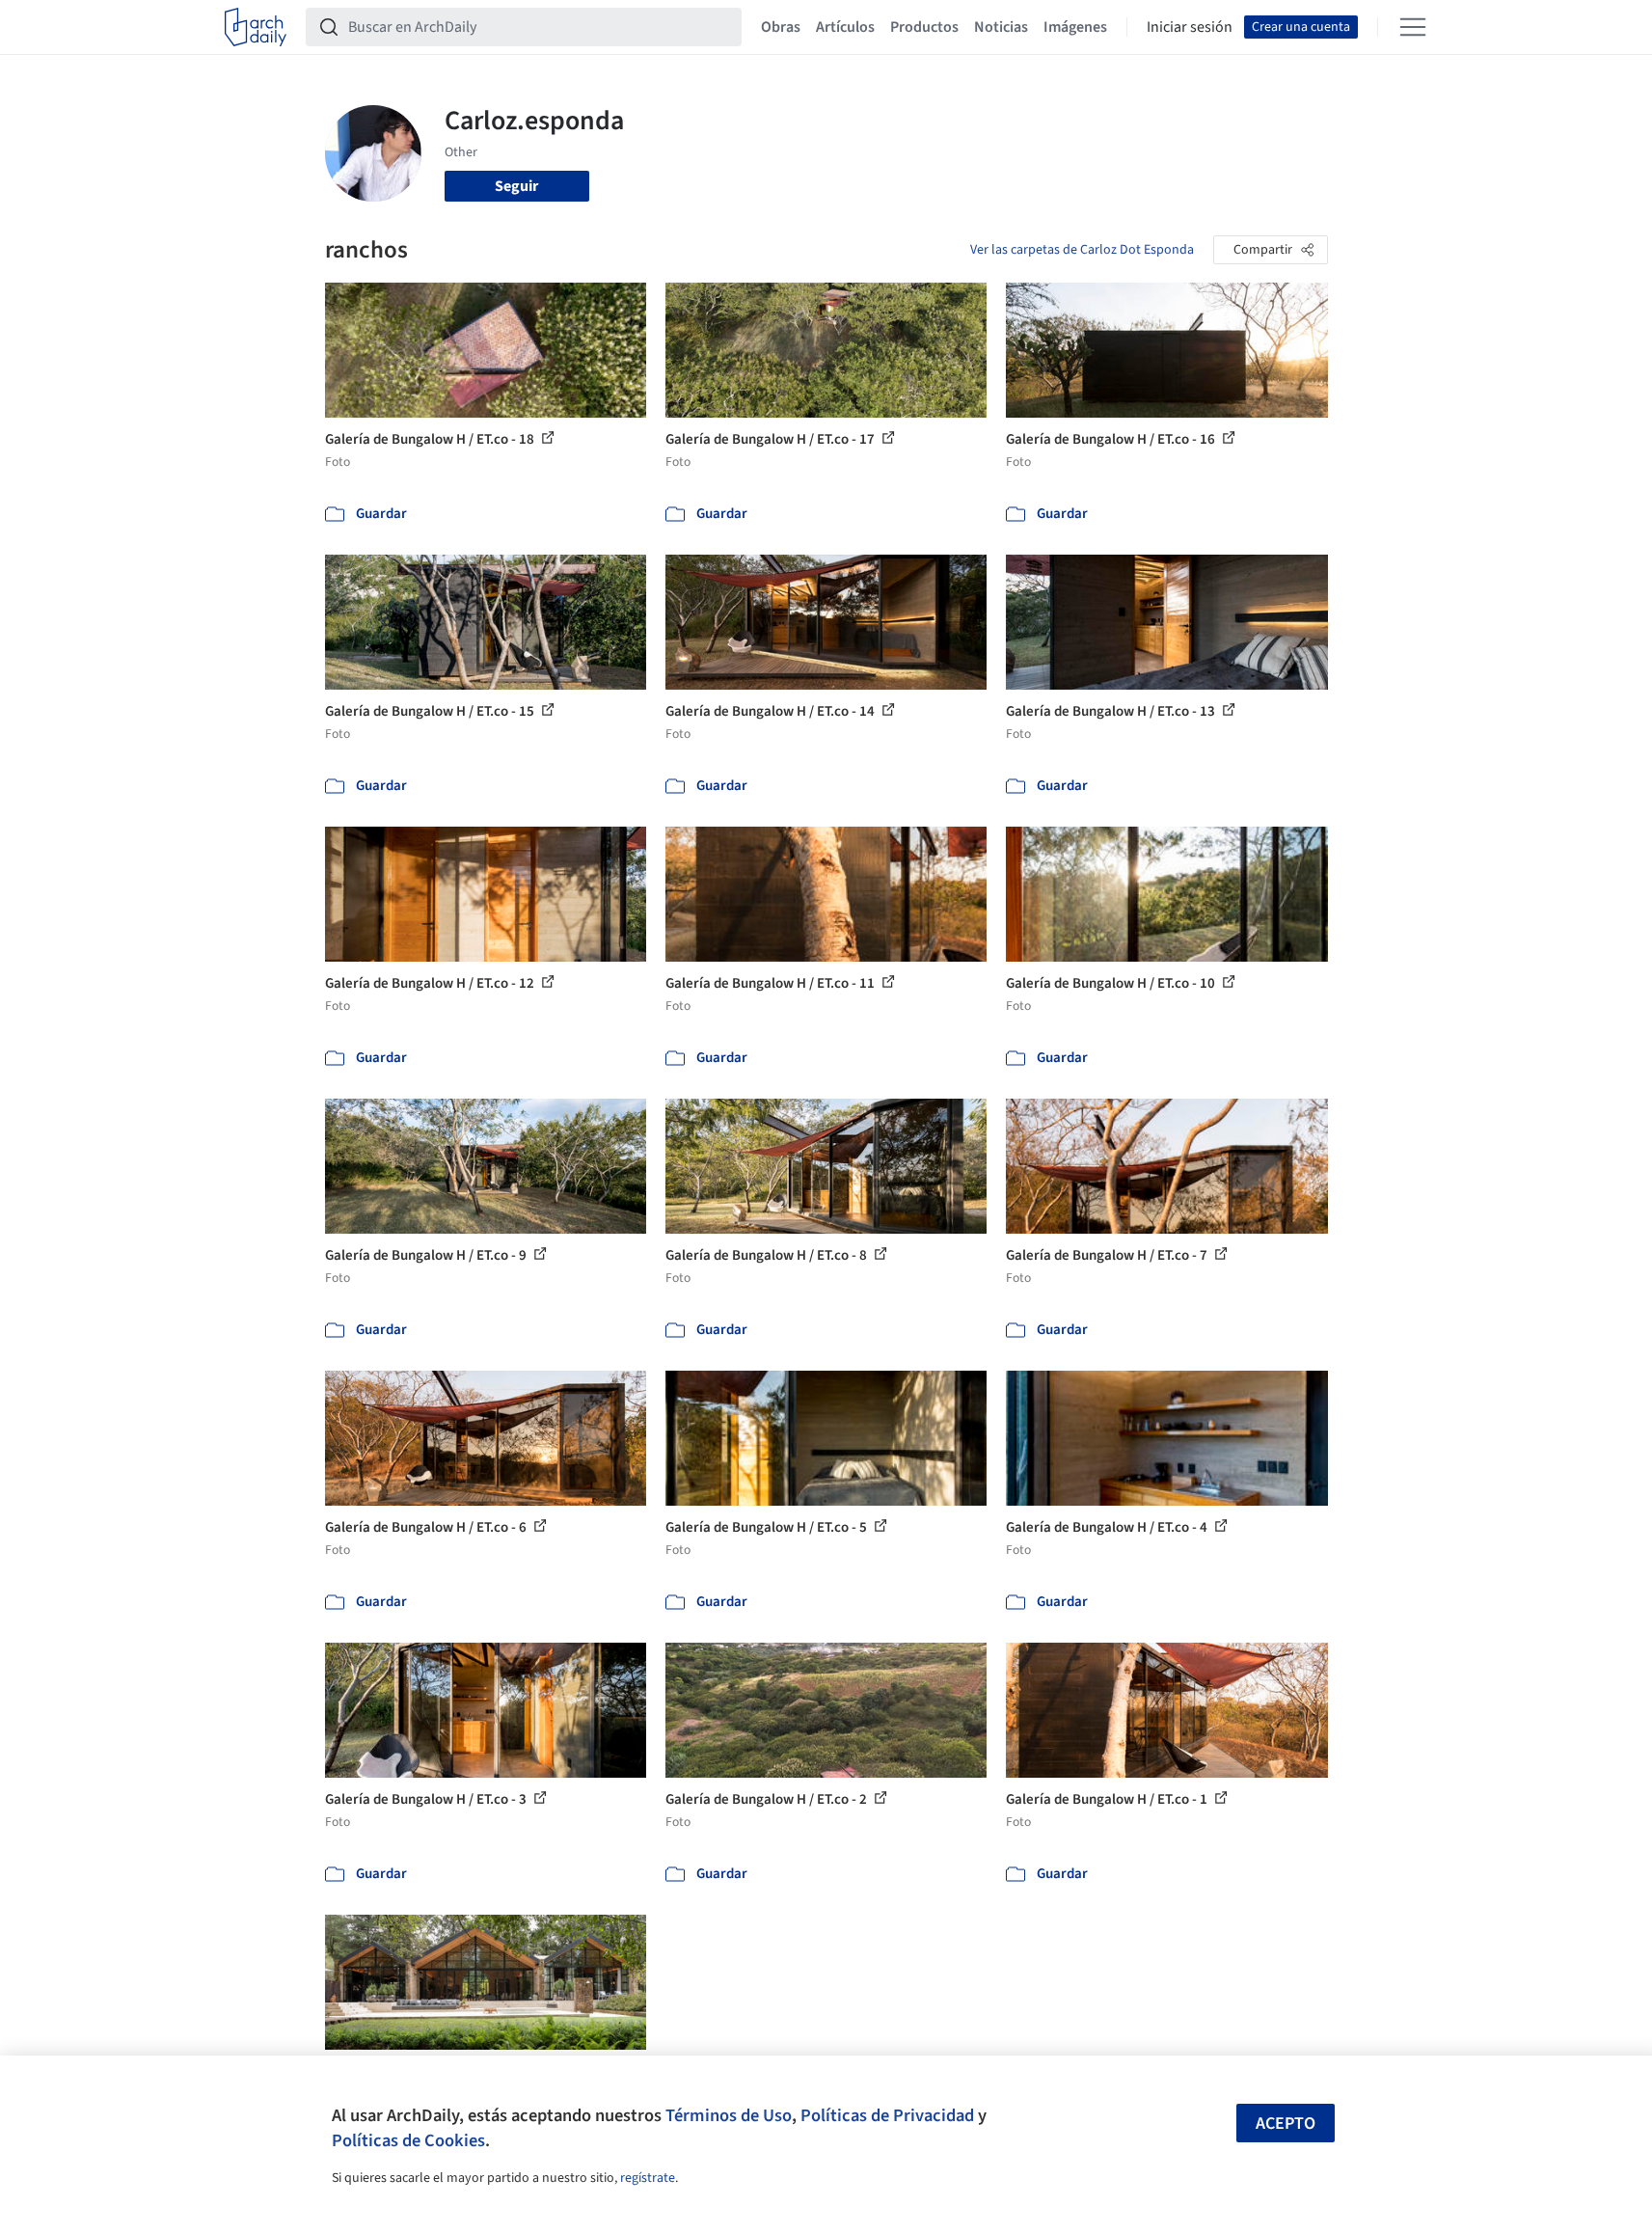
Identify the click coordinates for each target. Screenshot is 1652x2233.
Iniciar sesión (1190, 27)
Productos (924, 27)
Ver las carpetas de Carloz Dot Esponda (1082, 250)
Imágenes (1075, 27)
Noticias (1001, 27)
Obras (781, 27)
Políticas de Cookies (408, 2140)
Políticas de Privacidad (887, 2115)
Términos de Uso (729, 2115)
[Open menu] (1413, 27)
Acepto (1286, 2124)
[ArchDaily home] (256, 27)
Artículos (845, 27)
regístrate (648, 2178)
